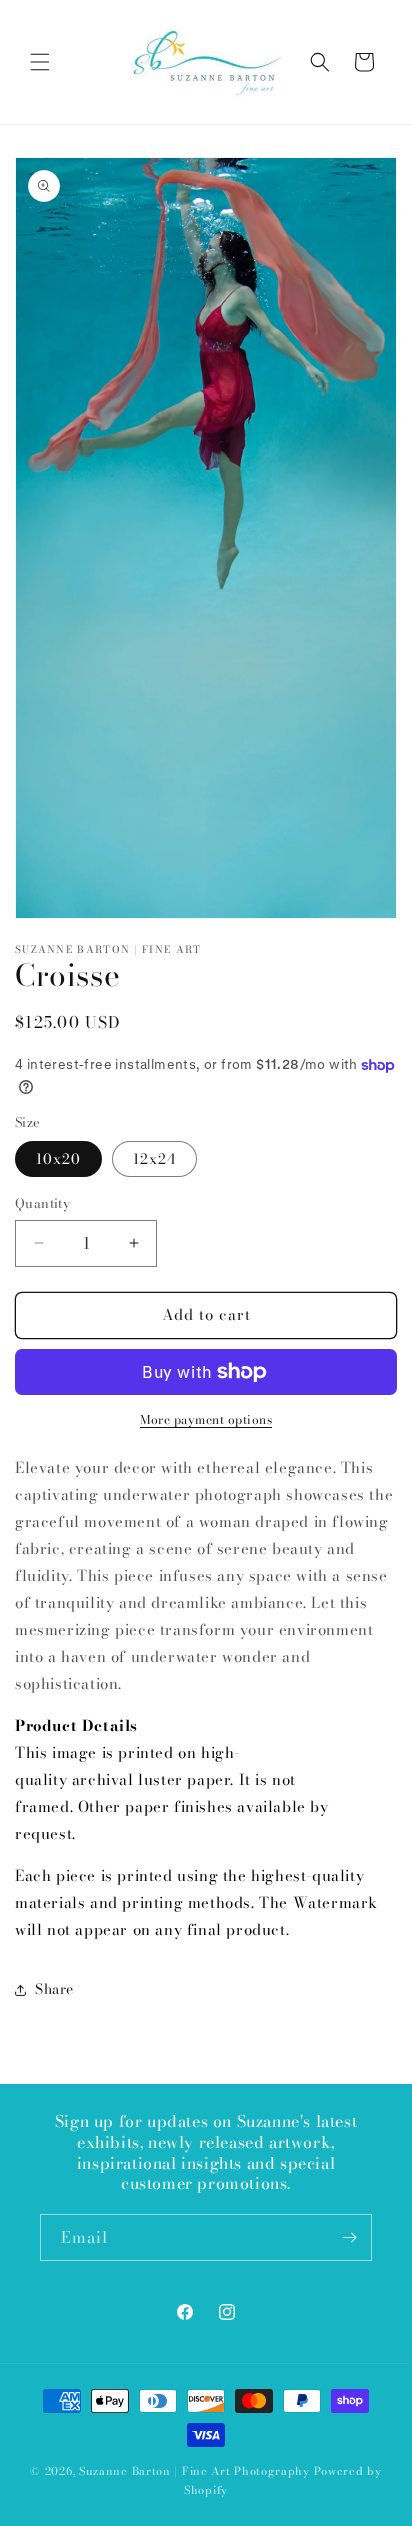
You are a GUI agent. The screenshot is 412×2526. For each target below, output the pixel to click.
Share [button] (54, 1989)
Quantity (42, 1203)
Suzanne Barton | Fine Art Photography (194, 2471)
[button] (40, 62)
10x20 (58, 1159)
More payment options (206, 1420)
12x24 (154, 1159)
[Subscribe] (349, 2237)
